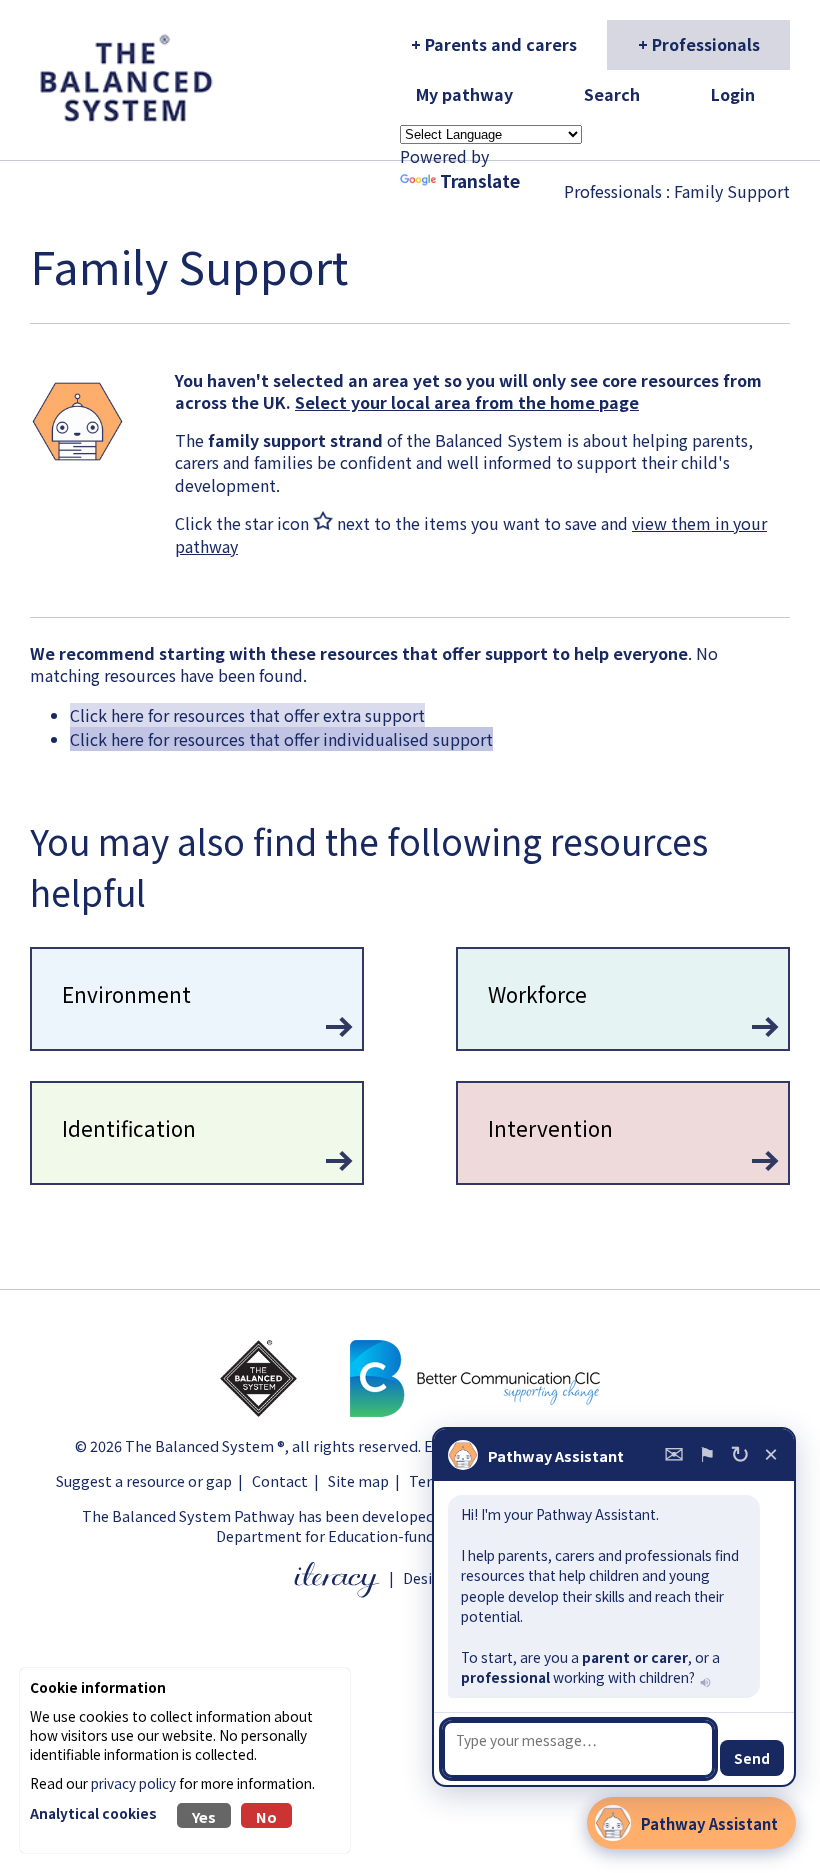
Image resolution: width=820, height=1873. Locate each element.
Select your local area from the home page (467, 402)
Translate (480, 180)
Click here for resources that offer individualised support (281, 739)
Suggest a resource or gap (144, 1480)
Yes (204, 1816)
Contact (280, 1480)
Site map (358, 1480)
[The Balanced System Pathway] (283, 1410)
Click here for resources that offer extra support (247, 715)
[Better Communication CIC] (475, 1410)
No (266, 1816)
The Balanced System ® (205, 1445)
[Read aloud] (703, 1681)
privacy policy (133, 1783)
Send (752, 1758)
